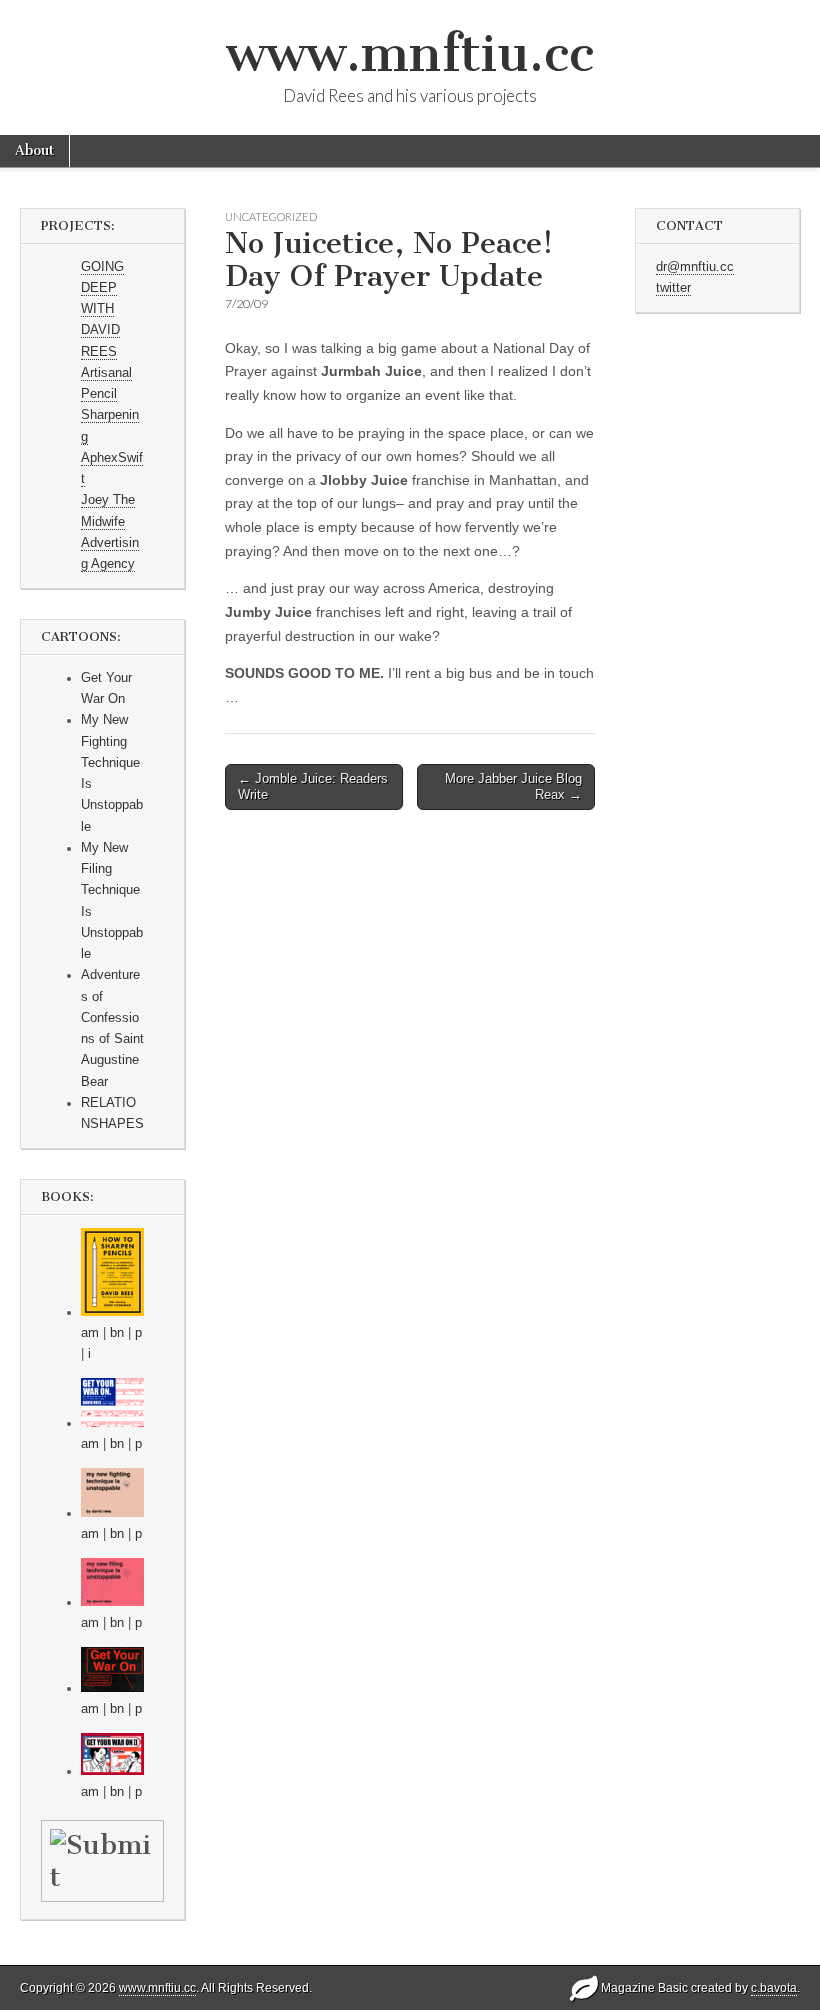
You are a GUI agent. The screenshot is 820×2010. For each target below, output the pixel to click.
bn (117, 1333)
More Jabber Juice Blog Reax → (513, 786)
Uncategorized (271, 216)
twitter (673, 288)
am (90, 1333)
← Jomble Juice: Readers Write (313, 786)
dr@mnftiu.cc (695, 267)
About (34, 150)
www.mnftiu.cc (410, 53)
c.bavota (774, 1988)
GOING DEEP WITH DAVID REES (102, 309)
